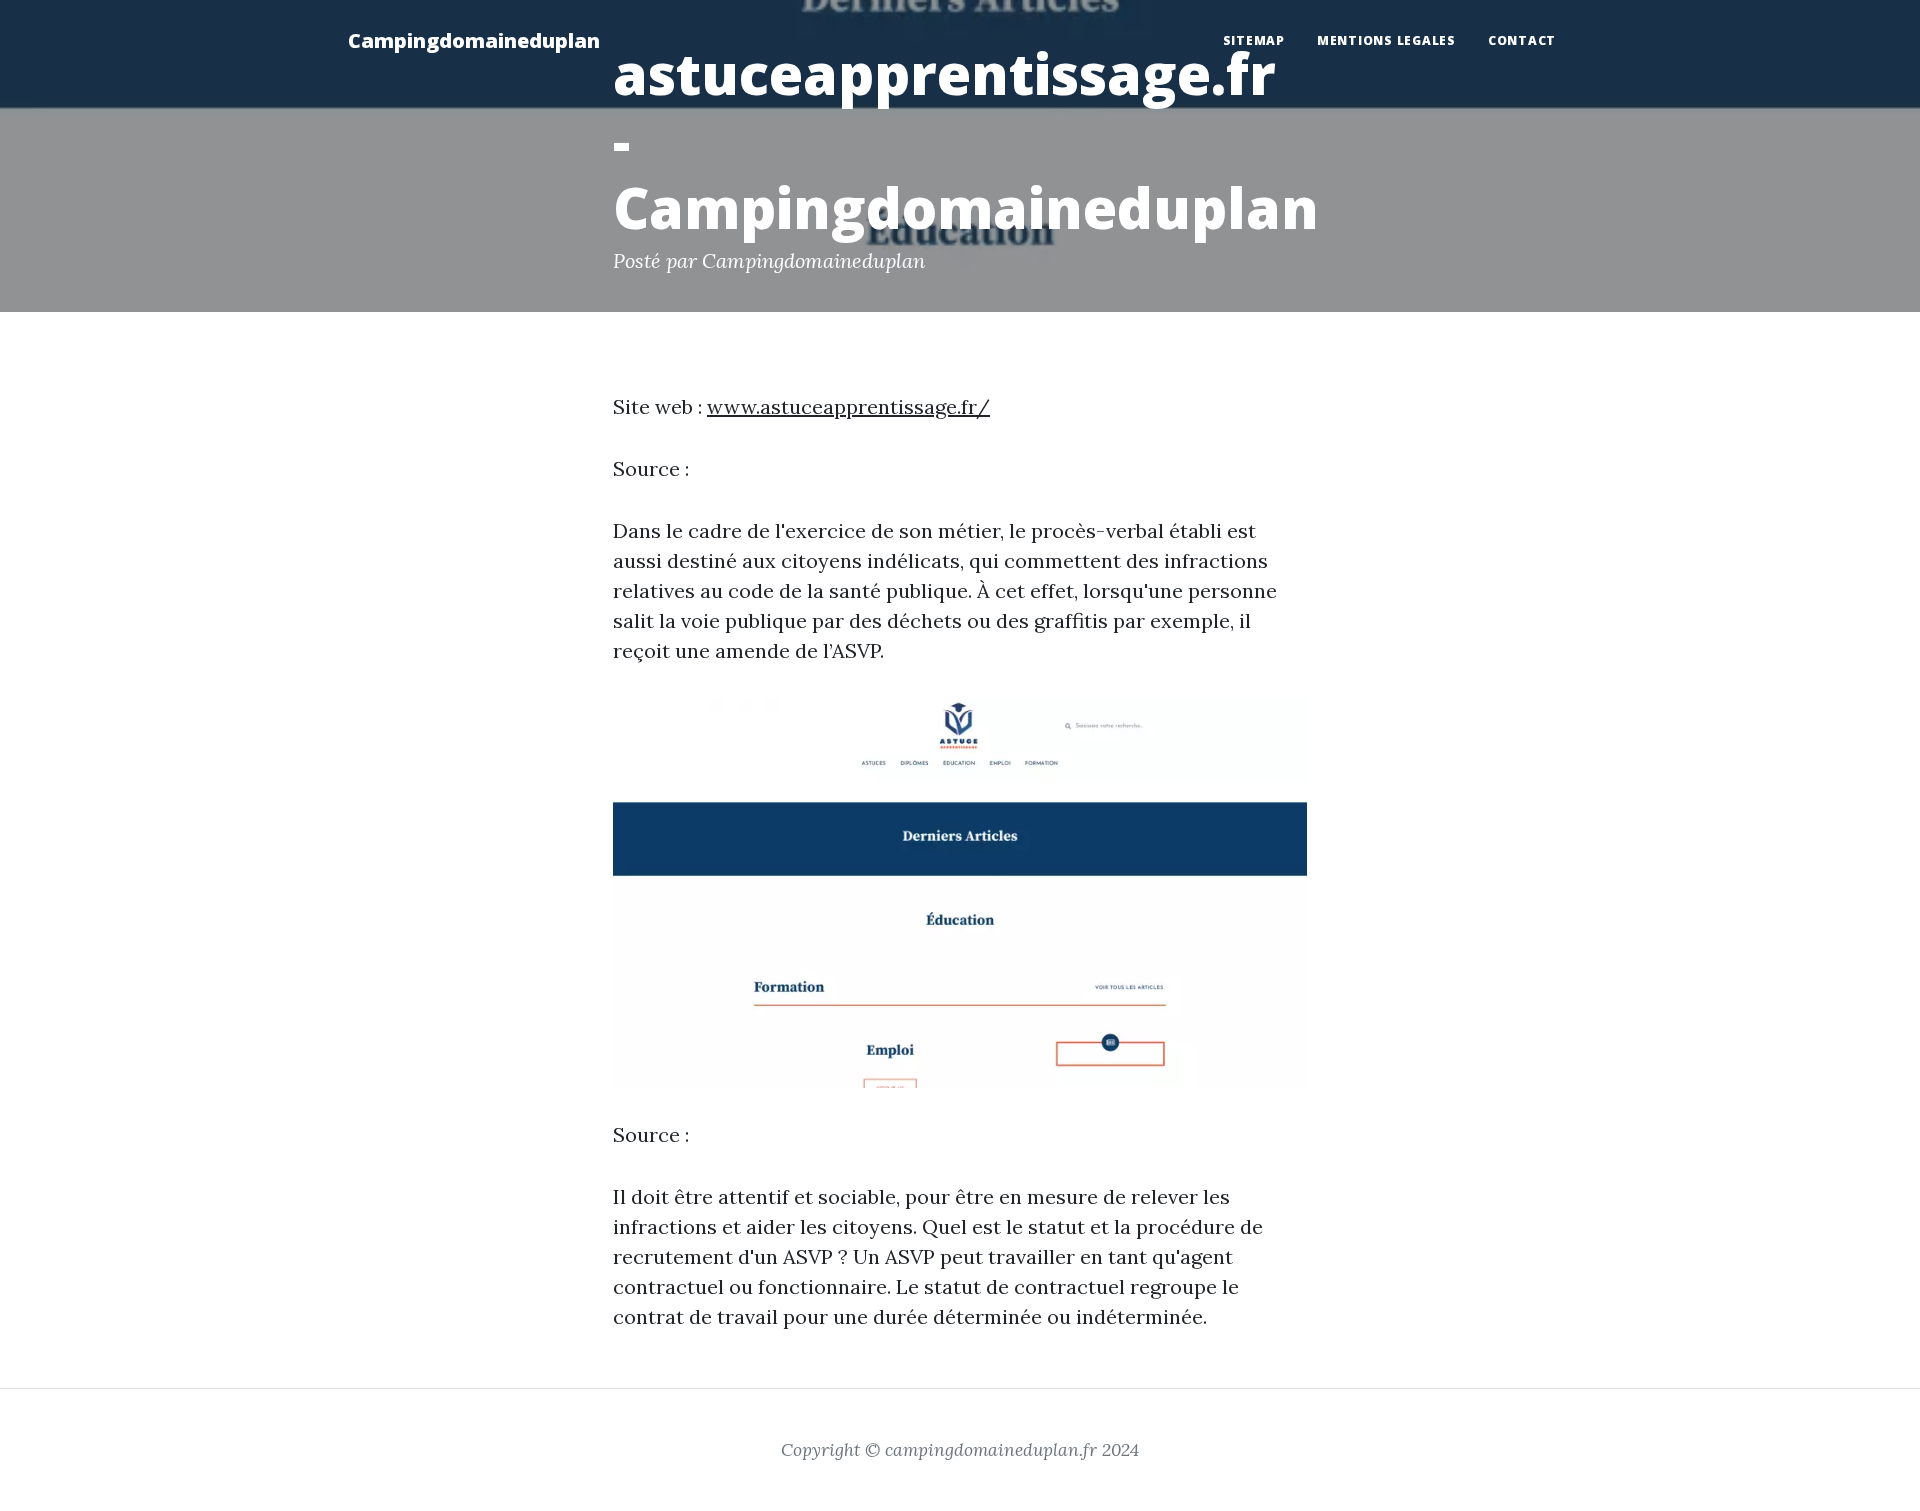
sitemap (1254, 40)
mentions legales (1386, 40)
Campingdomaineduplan (474, 40)
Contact (1522, 40)
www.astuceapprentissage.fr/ (848, 406)
